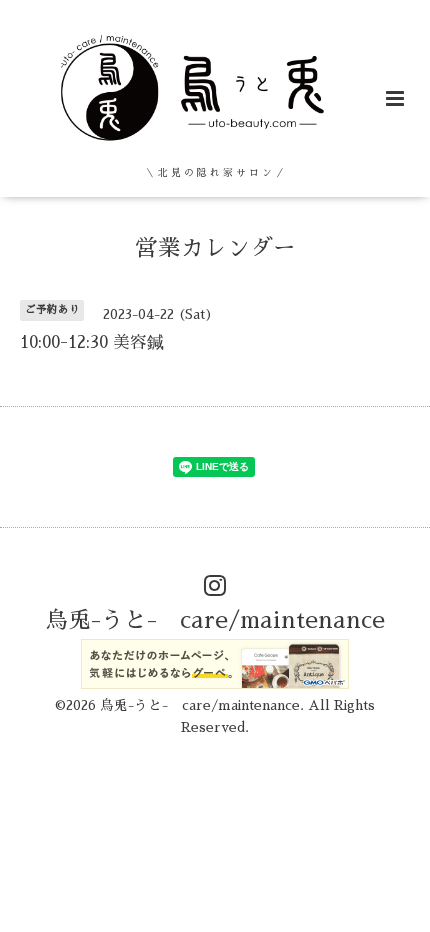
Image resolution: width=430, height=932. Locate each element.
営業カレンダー (215, 247)
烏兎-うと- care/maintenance (215, 620)
